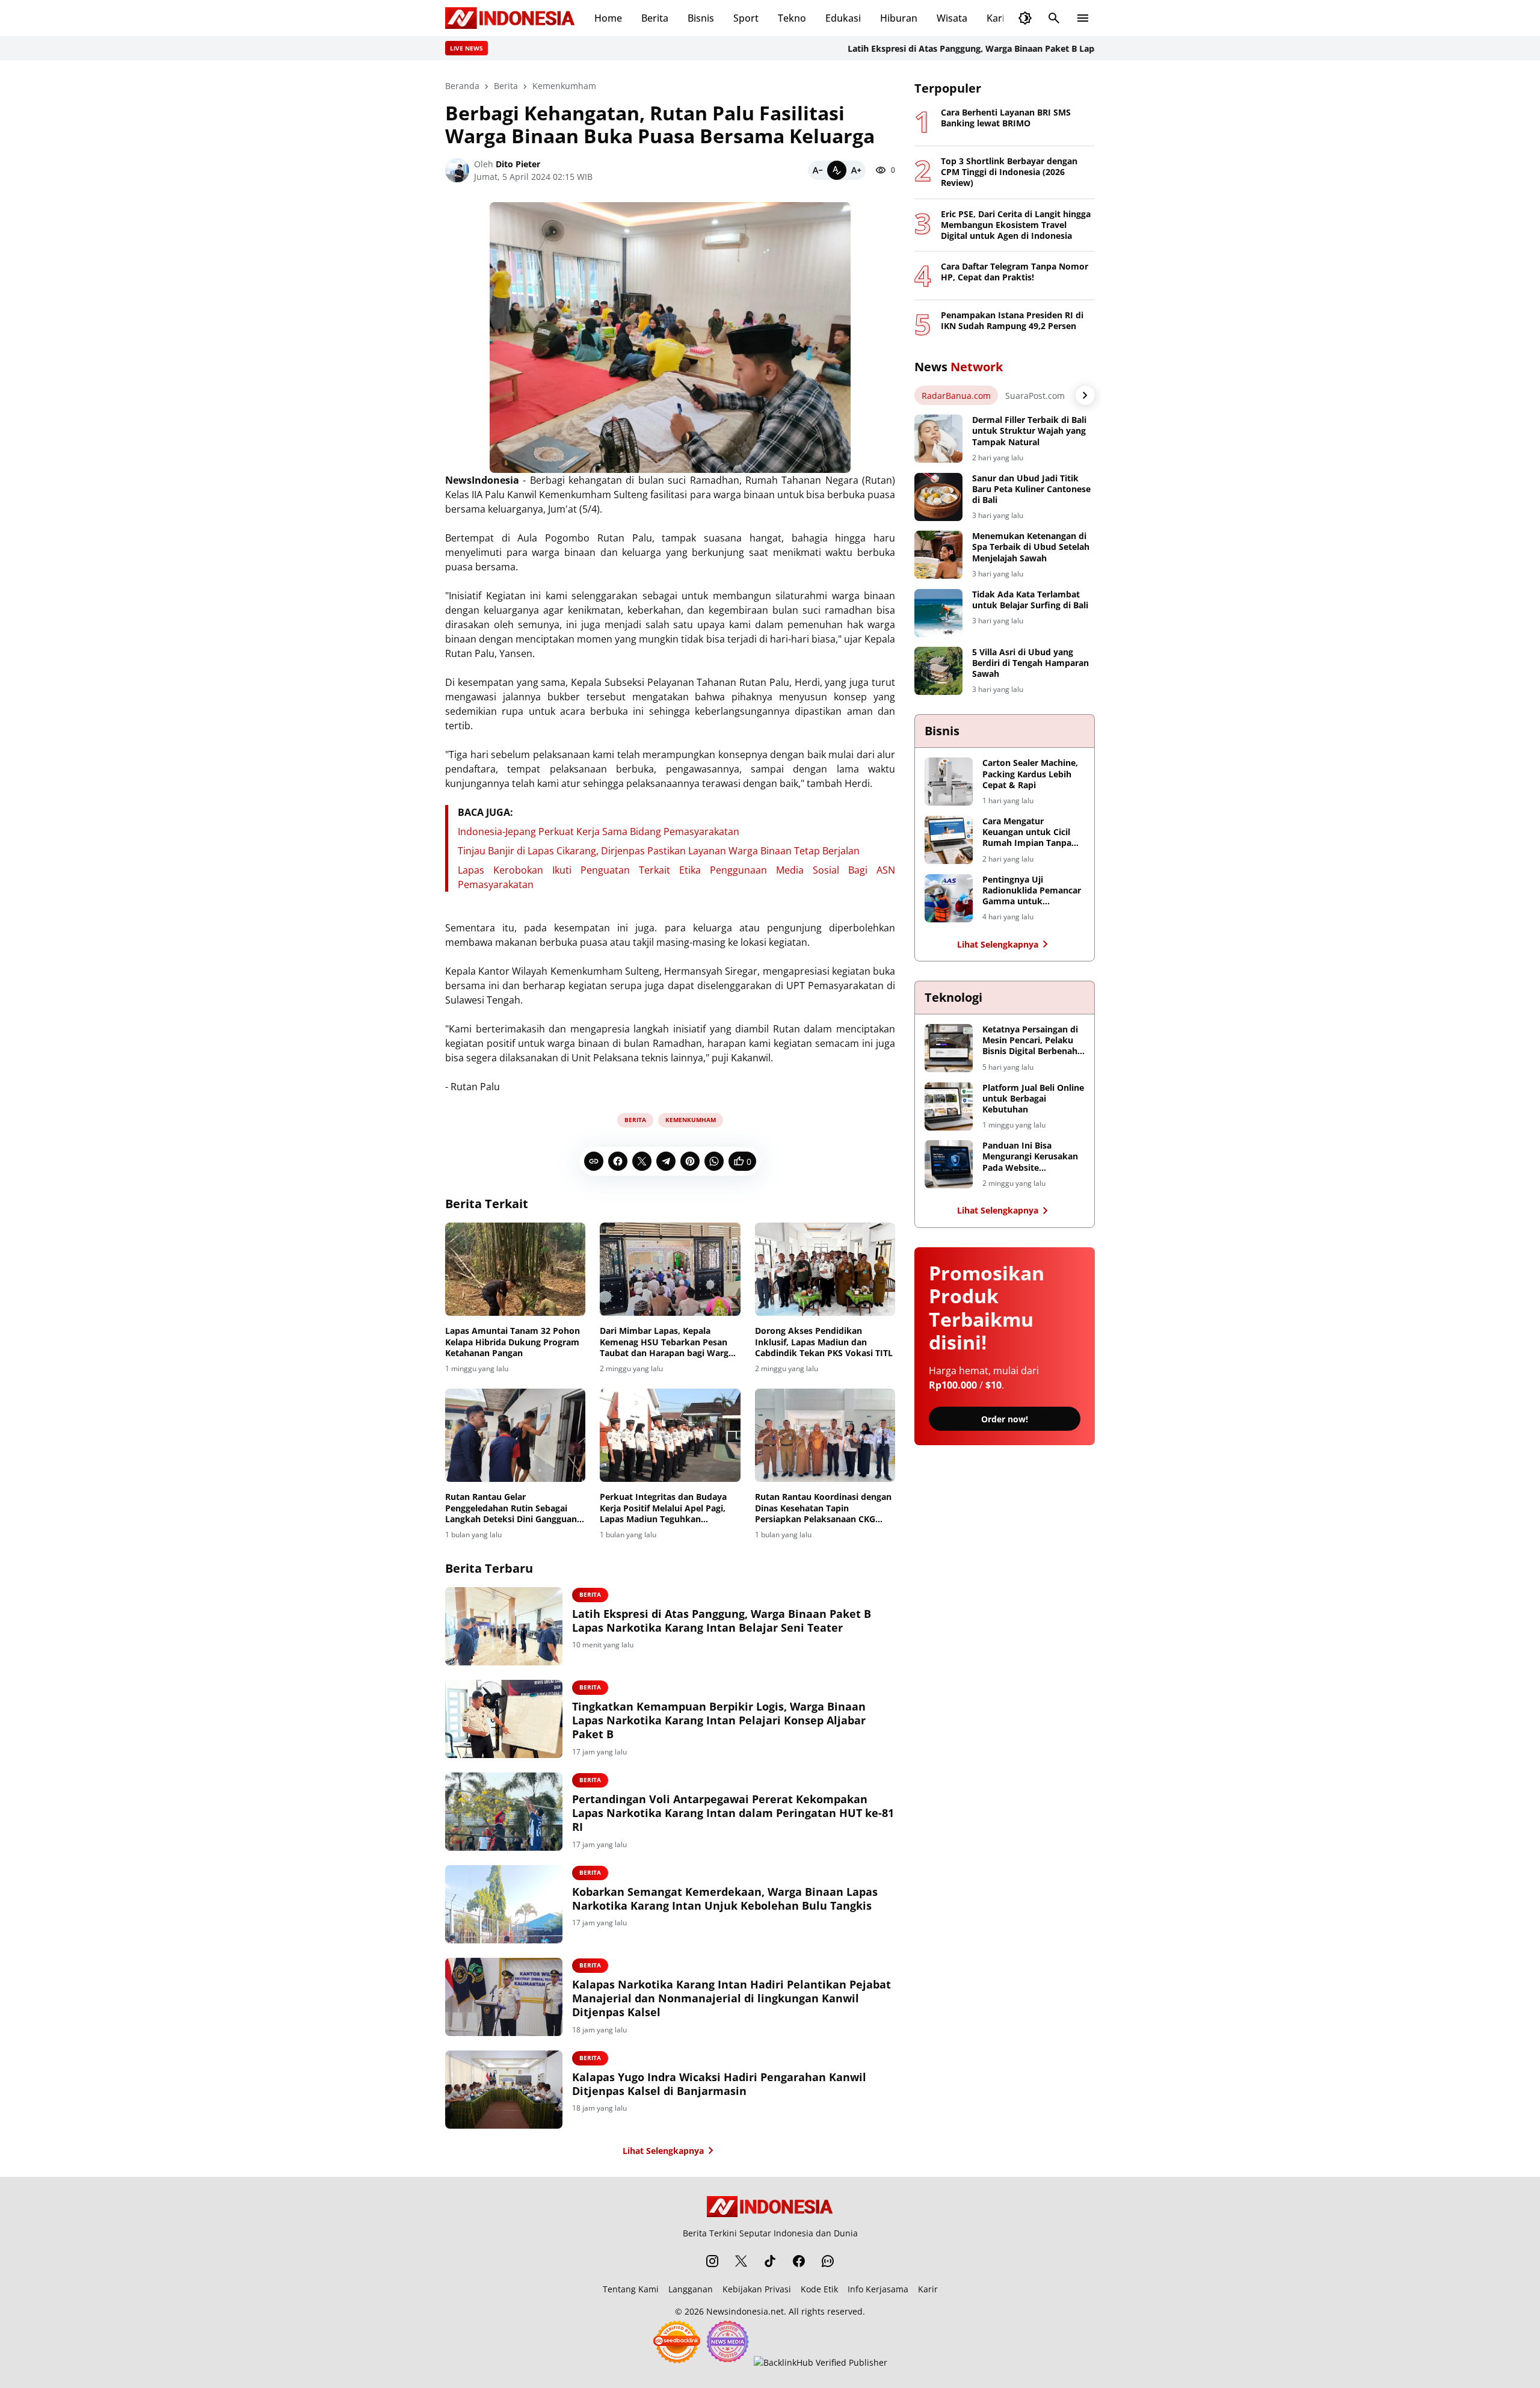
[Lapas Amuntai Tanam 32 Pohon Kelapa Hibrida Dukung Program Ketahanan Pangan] (515, 1270)
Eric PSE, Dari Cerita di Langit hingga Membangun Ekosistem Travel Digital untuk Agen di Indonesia (1016, 225)
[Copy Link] (594, 1161)
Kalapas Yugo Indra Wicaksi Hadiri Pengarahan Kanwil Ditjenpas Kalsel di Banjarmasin (719, 2084)
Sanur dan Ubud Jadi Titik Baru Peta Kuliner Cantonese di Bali (1031, 489)
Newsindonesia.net (745, 2311)
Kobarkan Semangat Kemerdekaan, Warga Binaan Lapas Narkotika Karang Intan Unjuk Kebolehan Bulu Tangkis (725, 1899)
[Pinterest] (690, 1161)
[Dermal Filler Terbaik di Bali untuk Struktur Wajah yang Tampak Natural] (938, 439)
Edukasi (843, 18)
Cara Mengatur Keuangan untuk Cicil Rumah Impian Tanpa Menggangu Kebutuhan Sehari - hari (1030, 832)
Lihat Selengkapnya (663, 2151)
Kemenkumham (691, 1120)
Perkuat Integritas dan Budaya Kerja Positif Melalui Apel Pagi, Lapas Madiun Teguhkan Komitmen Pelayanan (663, 1508)
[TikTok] (770, 2261)
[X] (642, 1161)
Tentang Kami (631, 2289)
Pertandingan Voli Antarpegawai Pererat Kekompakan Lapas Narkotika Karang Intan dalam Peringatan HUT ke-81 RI (733, 1813)
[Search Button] (1054, 18)
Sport (746, 18)
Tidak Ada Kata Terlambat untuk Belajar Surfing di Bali (1030, 600)
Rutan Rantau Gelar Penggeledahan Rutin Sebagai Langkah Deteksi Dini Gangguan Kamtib (511, 1508)
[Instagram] (712, 2261)
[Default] (837, 170)
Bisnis (701, 18)
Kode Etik (819, 2289)
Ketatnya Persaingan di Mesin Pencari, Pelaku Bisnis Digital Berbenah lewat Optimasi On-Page (1033, 1041)
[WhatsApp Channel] (828, 2261)
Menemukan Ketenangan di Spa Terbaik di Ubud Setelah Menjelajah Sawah (1031, 547)
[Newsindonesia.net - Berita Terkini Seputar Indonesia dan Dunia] (510, 18)
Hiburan (899, 18)
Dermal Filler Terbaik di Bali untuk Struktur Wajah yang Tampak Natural (1029, 431)
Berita (655, 18)
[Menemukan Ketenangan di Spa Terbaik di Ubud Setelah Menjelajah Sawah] (938, 555)
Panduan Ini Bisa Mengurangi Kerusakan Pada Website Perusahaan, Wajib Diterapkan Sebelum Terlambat (1030, 1157)
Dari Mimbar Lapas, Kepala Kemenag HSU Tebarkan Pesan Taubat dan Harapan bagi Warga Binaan (667, 1342)
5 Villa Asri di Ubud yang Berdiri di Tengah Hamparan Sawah (1030, 663)
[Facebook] (618, 1161)
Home (608, 18)
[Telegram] (666, 1161)
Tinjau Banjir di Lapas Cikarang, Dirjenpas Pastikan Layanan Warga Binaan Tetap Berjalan (659, 851)
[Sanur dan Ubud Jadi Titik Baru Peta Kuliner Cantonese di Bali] (938, 497)
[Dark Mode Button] (1025, 18)
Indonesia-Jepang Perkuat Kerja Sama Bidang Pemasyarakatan (599, 831)
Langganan (691, 2289)
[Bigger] (856, 170)
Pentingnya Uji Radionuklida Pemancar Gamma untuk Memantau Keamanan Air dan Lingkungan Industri (1032, 891)
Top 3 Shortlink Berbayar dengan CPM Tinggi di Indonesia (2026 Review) (1009, 172)
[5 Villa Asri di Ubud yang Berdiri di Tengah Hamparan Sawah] (938, 671)
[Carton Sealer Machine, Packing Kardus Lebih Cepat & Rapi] (949, 782)
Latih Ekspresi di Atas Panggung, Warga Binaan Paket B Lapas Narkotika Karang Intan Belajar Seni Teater (1000, 48)
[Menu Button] (1083, 18)
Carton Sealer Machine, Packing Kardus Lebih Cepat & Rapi (1030, 774)
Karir (998, 18)
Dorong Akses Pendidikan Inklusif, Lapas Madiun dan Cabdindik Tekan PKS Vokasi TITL (824, 1342)
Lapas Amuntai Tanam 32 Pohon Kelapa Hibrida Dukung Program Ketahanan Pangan (513, 1342)
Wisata (952, 18)
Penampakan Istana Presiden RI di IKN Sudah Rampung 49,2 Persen (1012, 321)
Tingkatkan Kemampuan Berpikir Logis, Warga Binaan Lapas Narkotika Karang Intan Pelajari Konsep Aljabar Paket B (719, 1721)
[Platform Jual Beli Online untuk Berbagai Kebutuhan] (949, 1106)
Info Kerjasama (878, 2289)
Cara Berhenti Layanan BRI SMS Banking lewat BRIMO (1006, 118)
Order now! (1005, 1419)
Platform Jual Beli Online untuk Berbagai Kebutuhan (1033, 1099)
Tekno (792, 18)
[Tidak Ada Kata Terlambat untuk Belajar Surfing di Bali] (938, 613)
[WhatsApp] (714, 1161)
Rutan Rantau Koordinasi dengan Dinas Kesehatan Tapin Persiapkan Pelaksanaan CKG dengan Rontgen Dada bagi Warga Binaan (825, 1508)
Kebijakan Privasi (757, 2289)
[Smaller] (818, 170)
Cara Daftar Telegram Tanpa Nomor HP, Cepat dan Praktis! (1015, 272)
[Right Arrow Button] (1085, 395)
